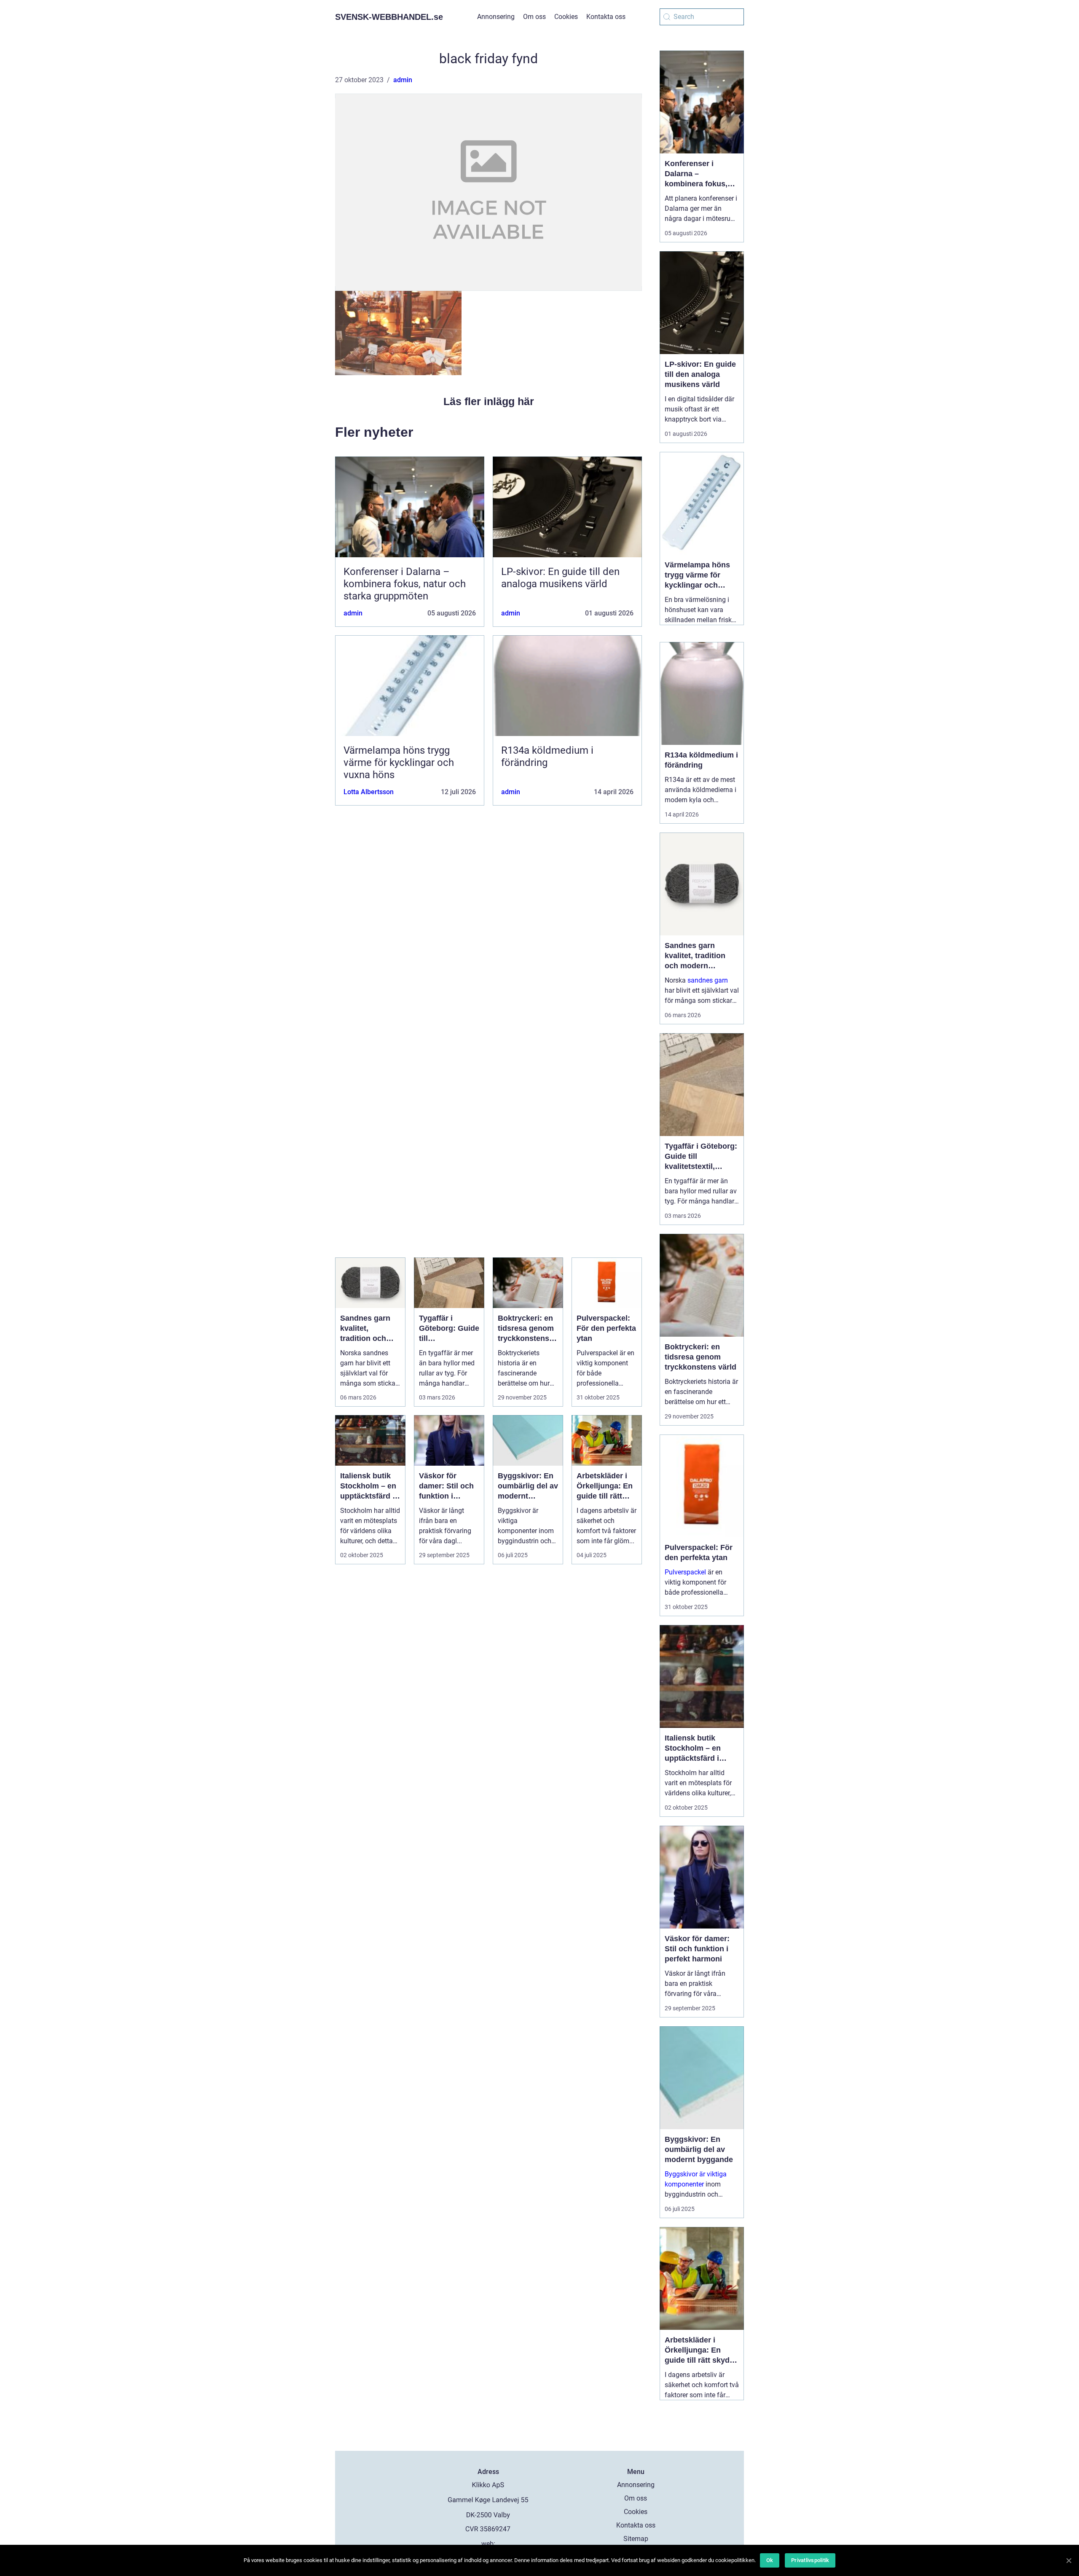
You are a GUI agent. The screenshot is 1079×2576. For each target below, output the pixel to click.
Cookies (566, 17)
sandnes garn (708, 980)
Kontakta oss (606, 17)
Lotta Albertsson (369, 792)
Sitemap (636, 2539)
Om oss (534, 17)
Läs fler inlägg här (489, 401)
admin (403, 80)
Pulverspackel (685, 1572)
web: (488, 2544)
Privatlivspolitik (810, 2560)
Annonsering (496, 17)
